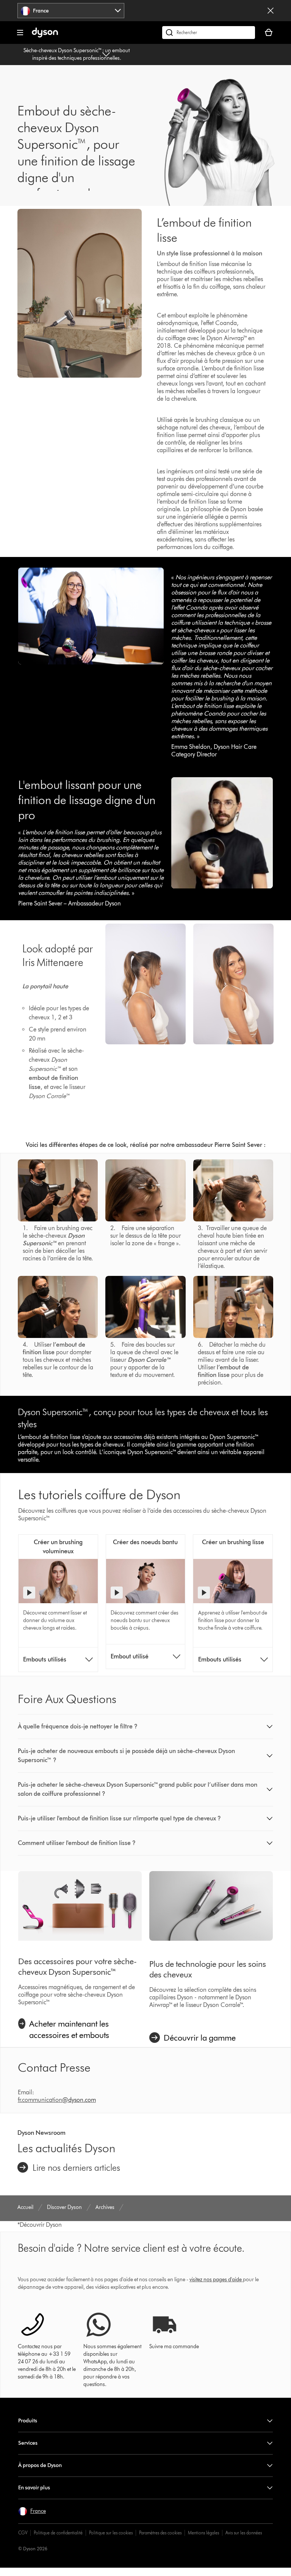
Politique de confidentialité (58, 2533)
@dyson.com (79, 2100)
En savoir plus (34, 2488)
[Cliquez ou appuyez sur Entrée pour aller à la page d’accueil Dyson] (45, 36)
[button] (145, 1727)
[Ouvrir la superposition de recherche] (209, 33)
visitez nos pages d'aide (216, 2280)
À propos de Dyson (40, 2465)
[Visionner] (29, 1593)
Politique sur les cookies (111, 2533)
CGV (23, 2533)
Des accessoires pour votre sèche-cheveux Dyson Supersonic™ (77, 1967)
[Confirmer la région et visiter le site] (271, 11)
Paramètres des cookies (160, 2533)
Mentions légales (203, 2533)
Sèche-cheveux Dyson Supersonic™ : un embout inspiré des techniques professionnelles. (77, 54)
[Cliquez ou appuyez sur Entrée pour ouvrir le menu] (20, 33)
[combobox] (71, 11)
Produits (28, 2421)
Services (28, 2443)
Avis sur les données (244, 2533)
